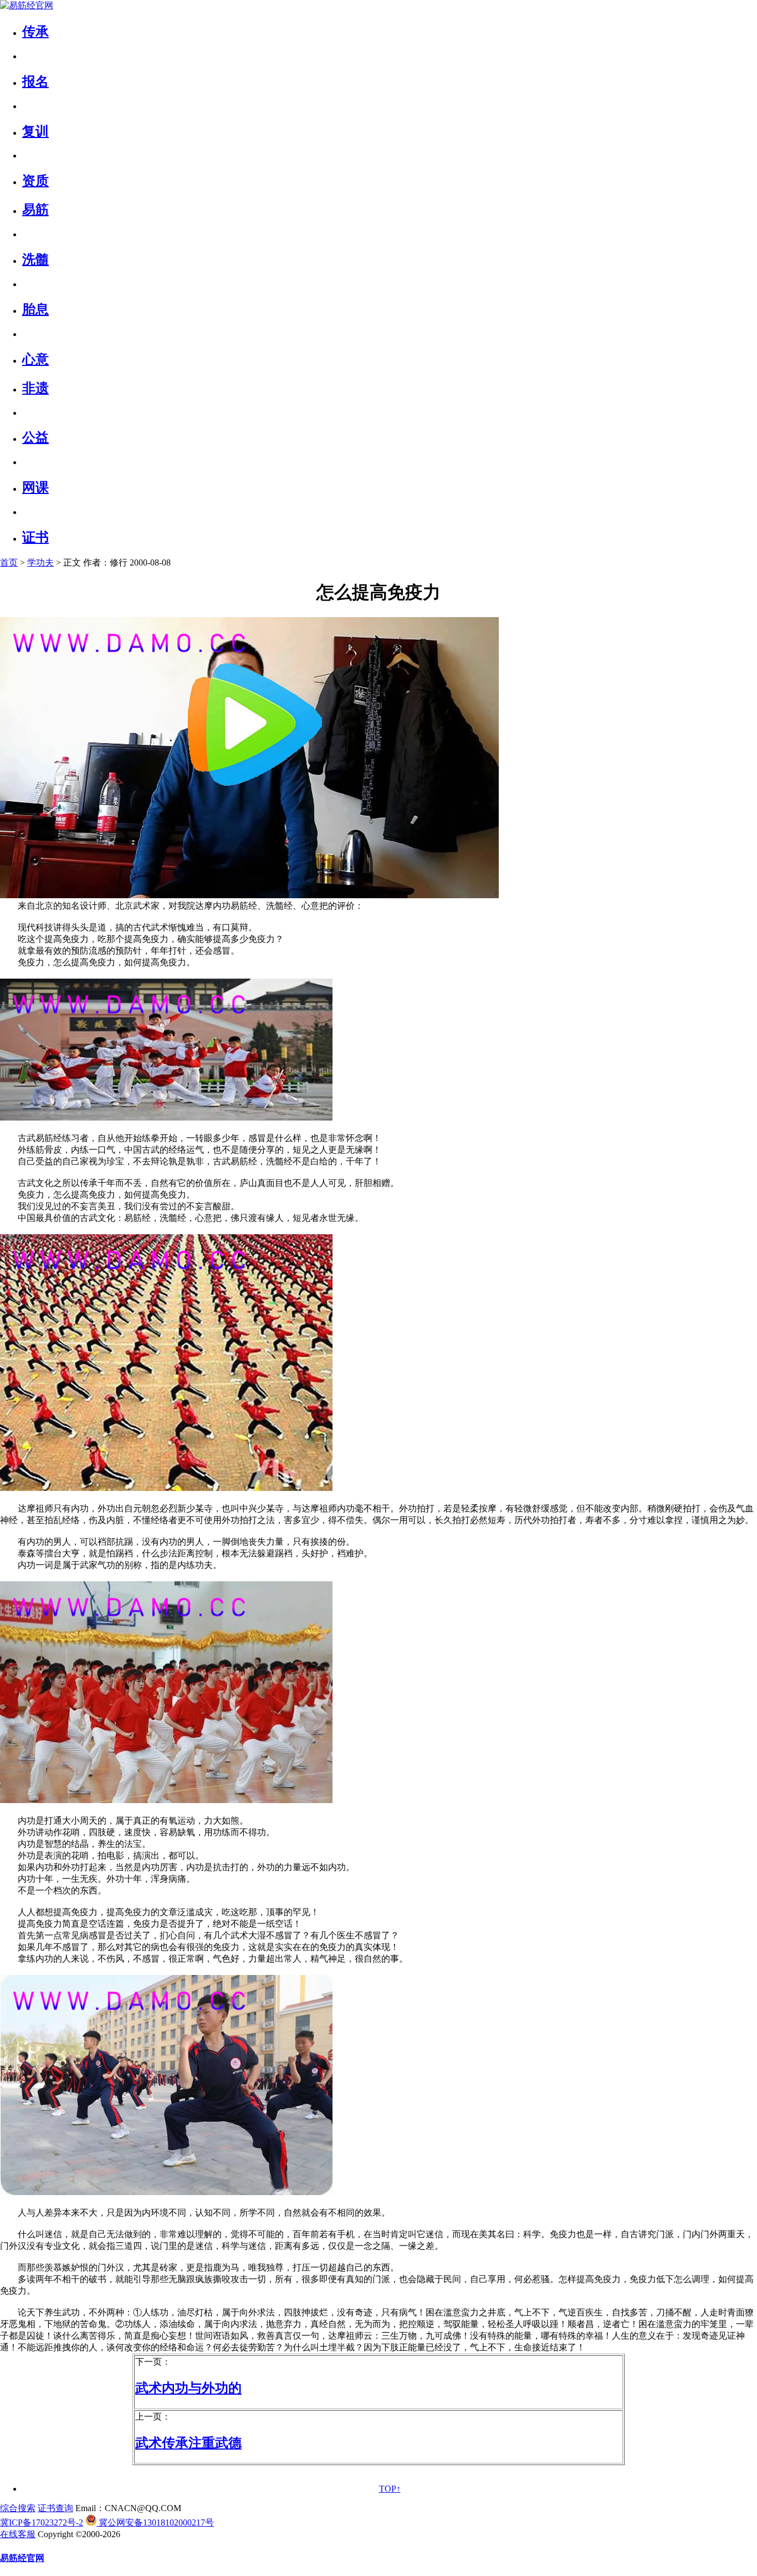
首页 (9, 562)
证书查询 (55, 2508)
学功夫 (40, 562)
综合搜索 (18, 2508)
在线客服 (18, 2534)
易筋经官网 (22, 2558)
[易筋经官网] (27, 5)
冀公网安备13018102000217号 (155, 2522)
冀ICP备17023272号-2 (42, 2522)
